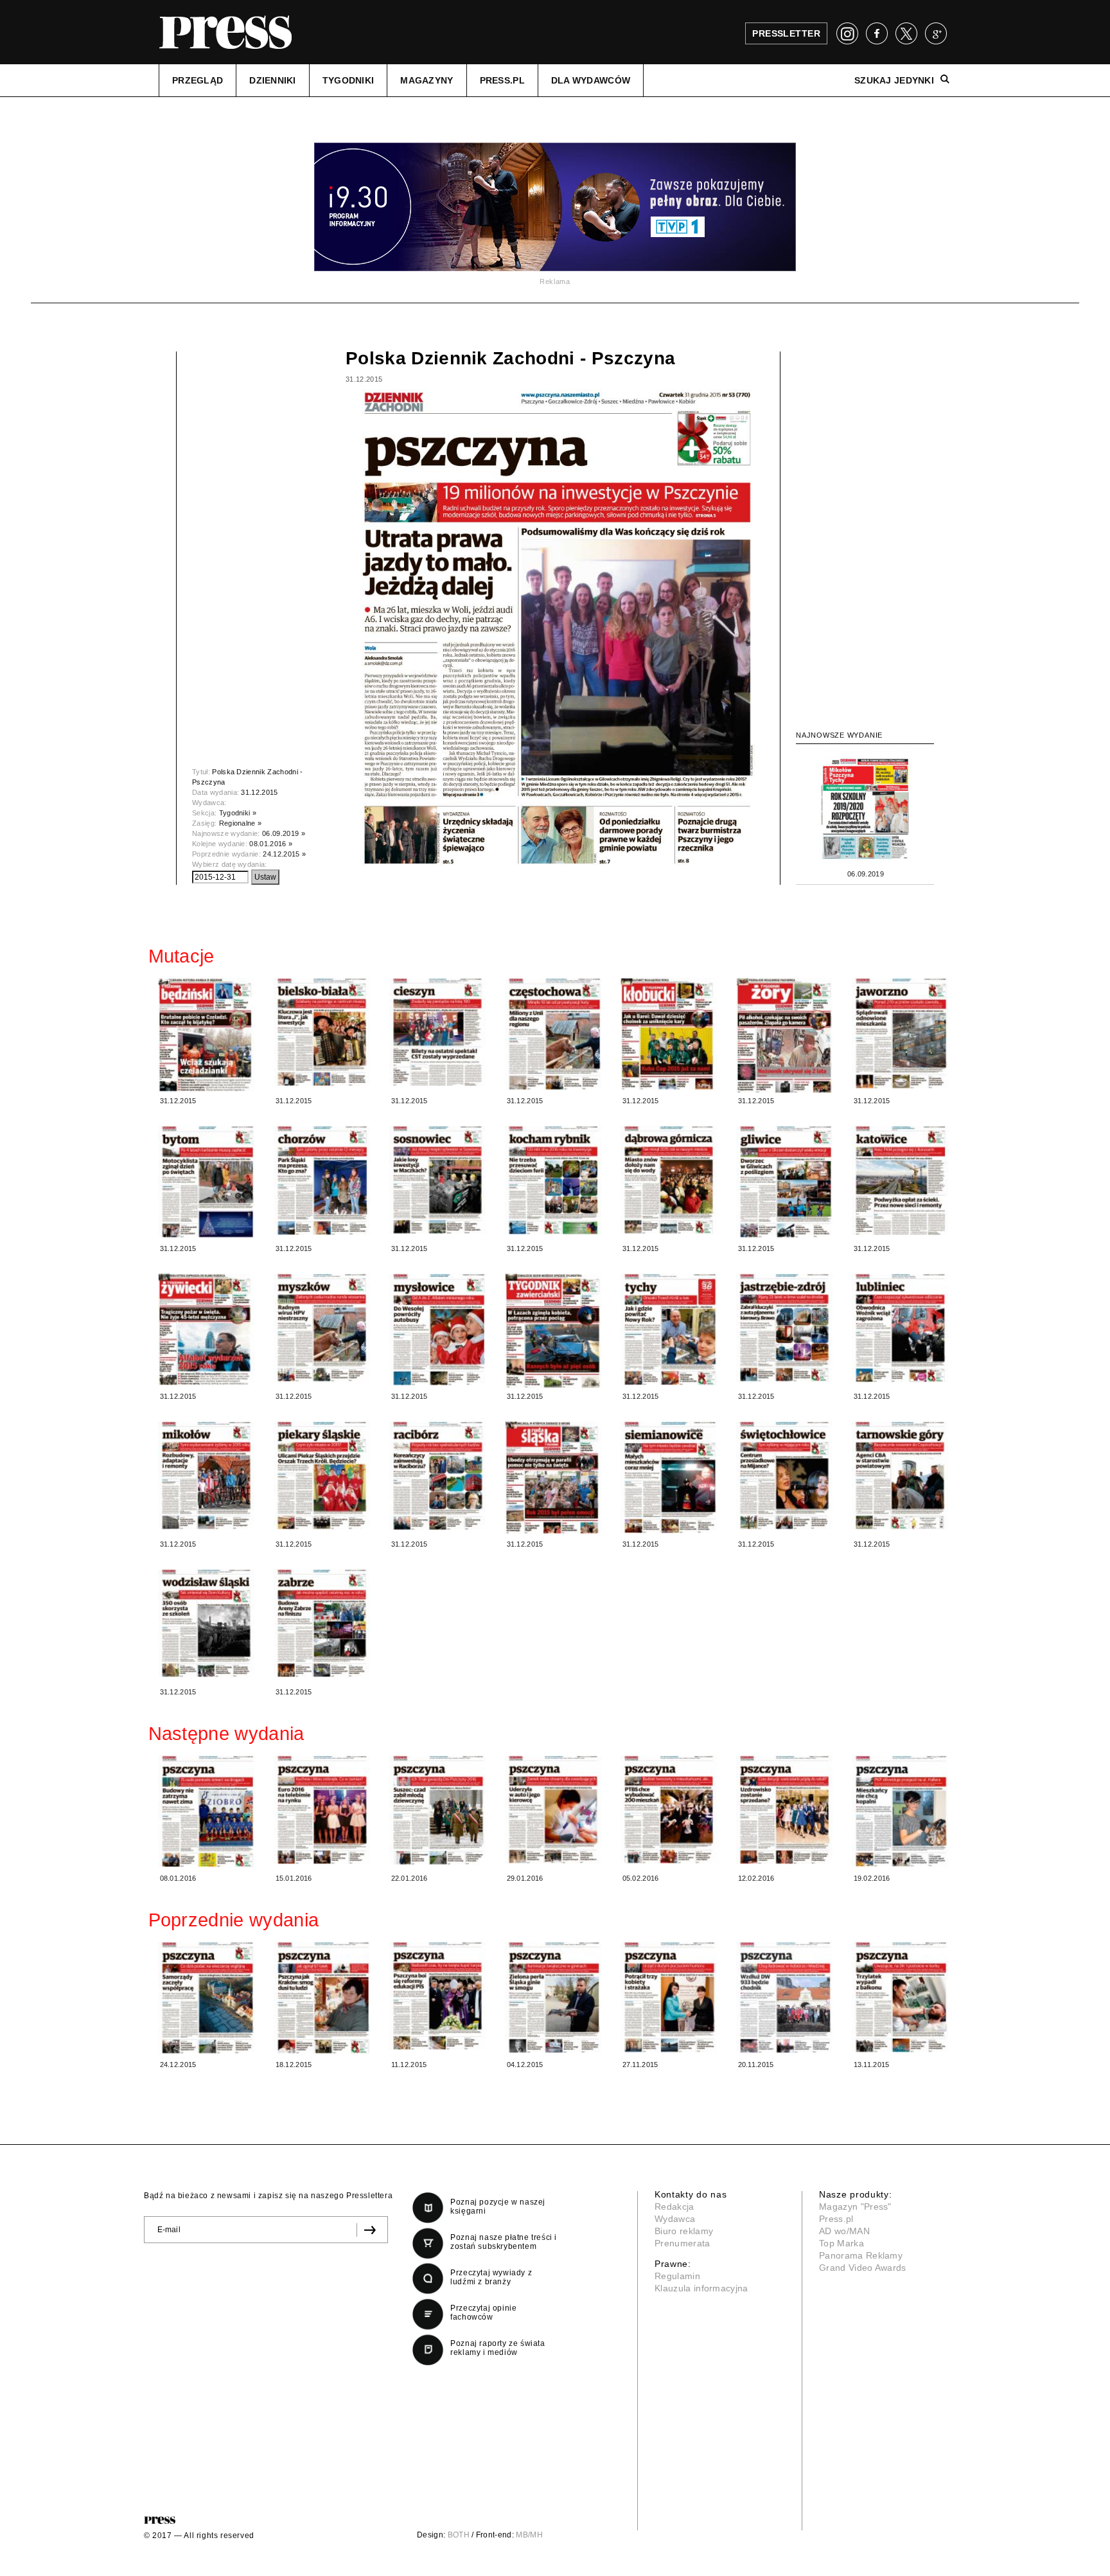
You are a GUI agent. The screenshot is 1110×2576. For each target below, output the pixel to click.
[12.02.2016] (784, 1810)
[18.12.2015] (322, 1998)
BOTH (459, 2535)
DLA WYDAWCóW (591, 80)
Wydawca (675, 2219)
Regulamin (677, 2276)
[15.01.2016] (322, 1810)
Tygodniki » (238, 813)
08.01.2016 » (271, 844)
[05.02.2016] (669, 1809)
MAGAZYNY (427, 80)
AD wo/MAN (844, 2231)
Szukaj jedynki (894, 80)
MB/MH (529, 2535)
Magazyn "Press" (855, 2207)
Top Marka (841, 2243)
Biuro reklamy (684, 2231)
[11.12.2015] (437, 1996)
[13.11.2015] (900, 1997)
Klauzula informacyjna (701, 2288)
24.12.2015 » (284, 854)
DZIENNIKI (273, 80)
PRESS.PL (502, 80)
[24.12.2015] (206, 1998)
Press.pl (836, 2219)
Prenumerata (683, 2243)
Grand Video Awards (863, 2268)
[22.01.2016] (437, 1810)
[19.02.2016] (900, 1811)
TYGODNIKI (348, 80)
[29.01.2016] (553, 1809)
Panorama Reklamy (861, 2255)
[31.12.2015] (206, 1035)
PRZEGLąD (198, 80)
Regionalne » (241, 823)
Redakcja (674, 2207)
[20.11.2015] (784, 1997)
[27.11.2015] (669, 1997)
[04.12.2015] (553, 1997)
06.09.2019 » (284, 833)
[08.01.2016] (206, 1811)
